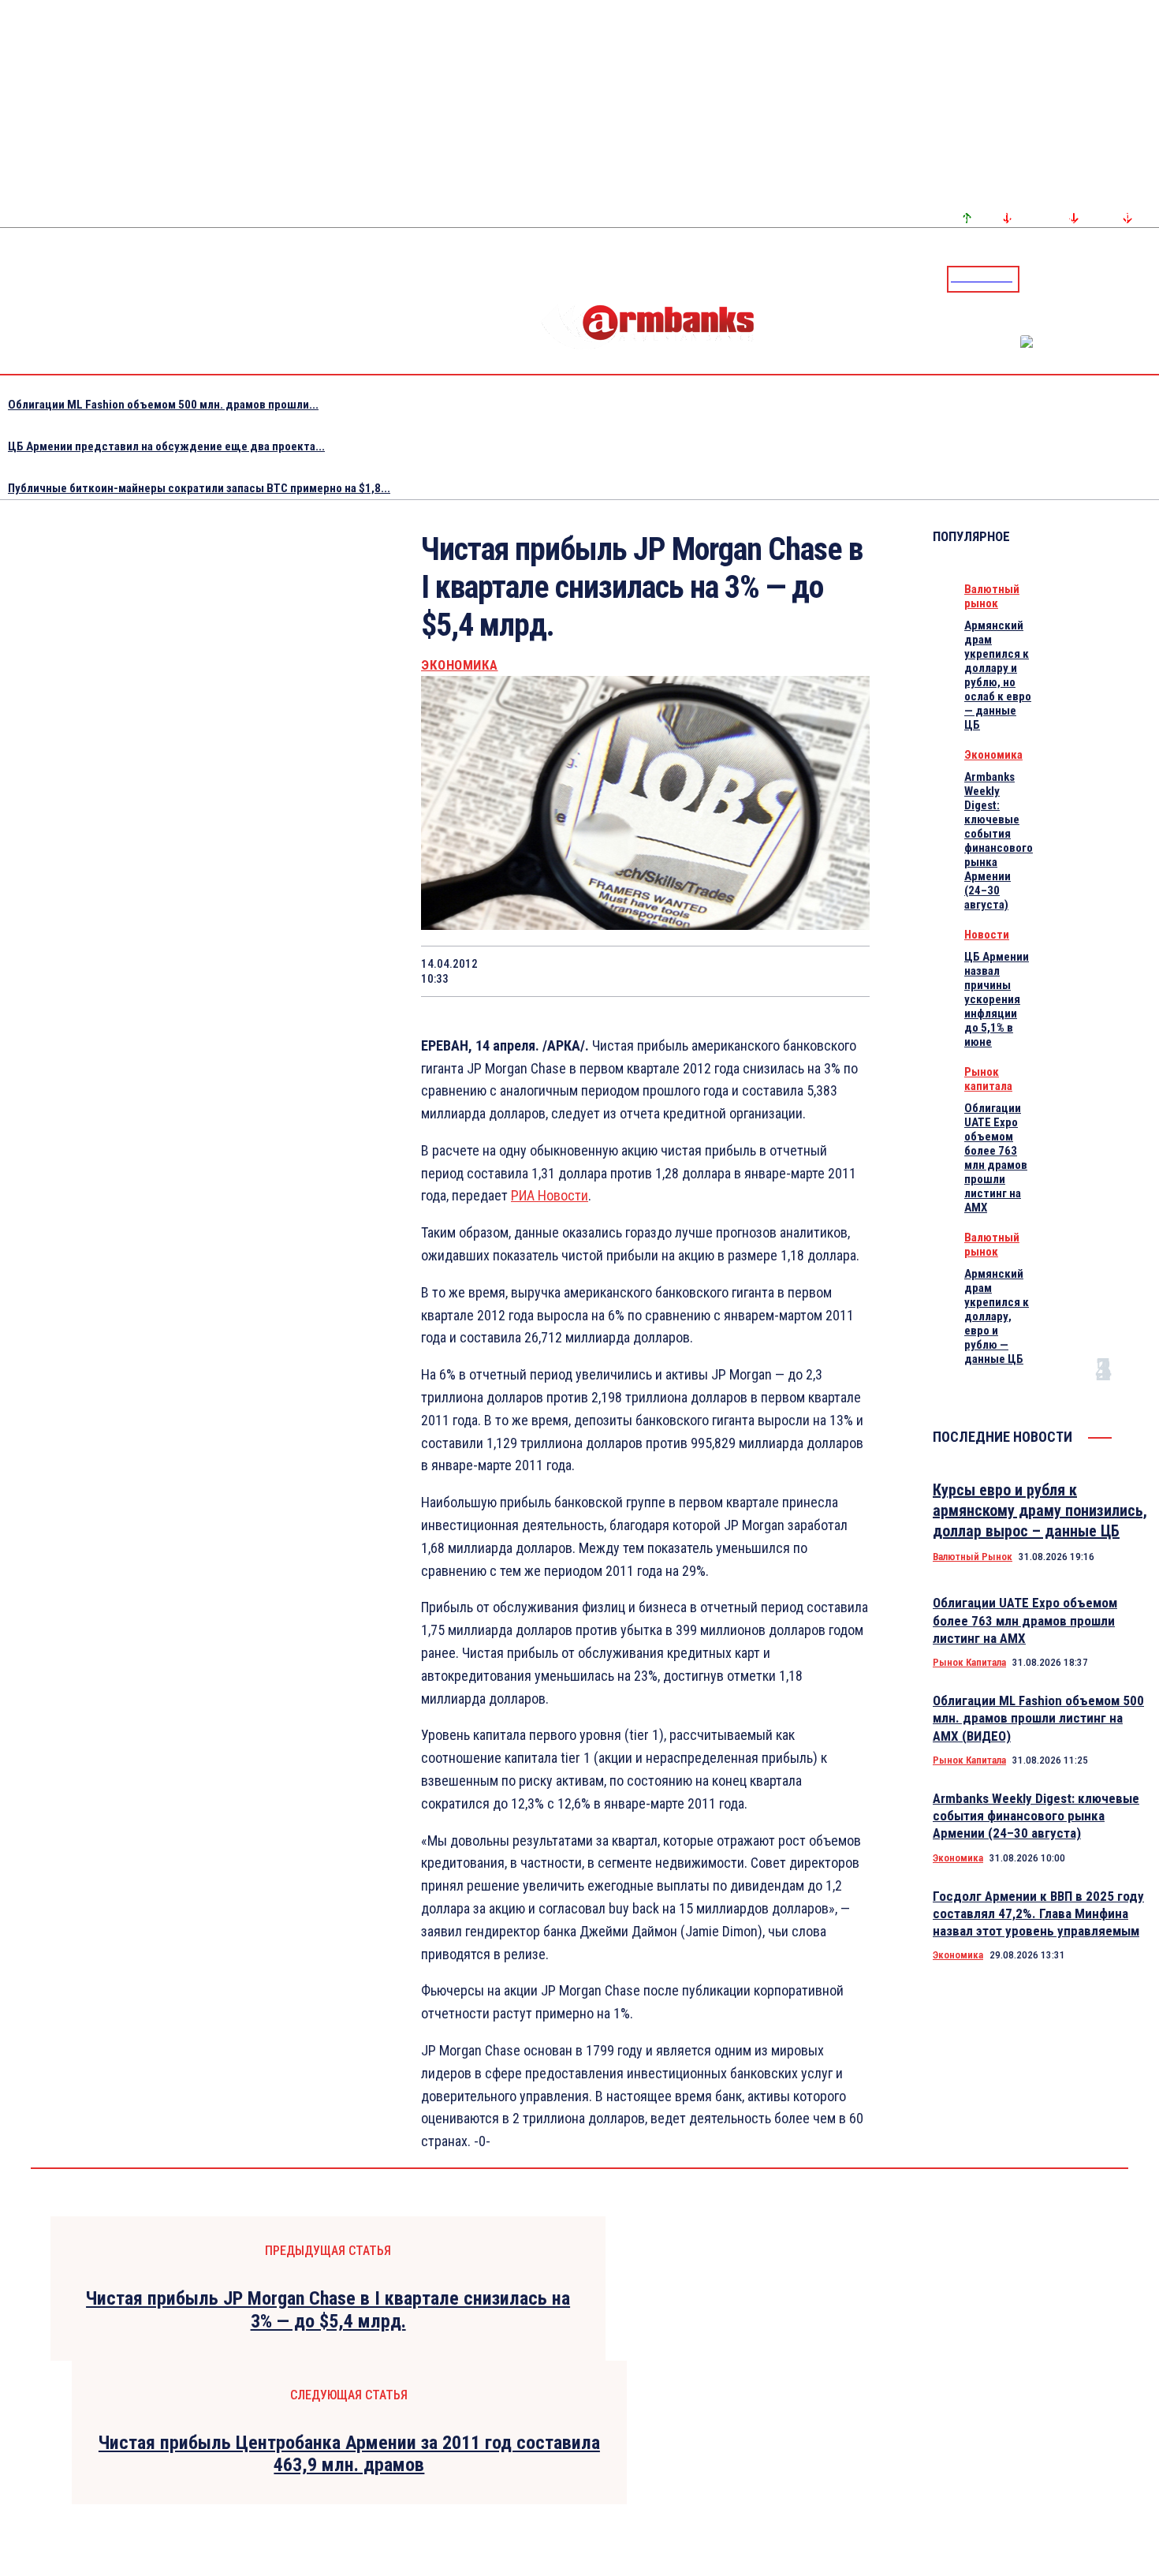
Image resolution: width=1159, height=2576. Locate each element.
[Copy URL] (785, 971)
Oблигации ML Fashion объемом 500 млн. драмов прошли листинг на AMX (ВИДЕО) (1038, 1718)
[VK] (729, 971)
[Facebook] (1092, 278)
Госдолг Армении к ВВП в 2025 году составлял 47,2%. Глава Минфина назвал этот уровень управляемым (1038, 1913)
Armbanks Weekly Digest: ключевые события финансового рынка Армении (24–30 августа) (999, 841)
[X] (561, 971)
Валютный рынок (992, 596)
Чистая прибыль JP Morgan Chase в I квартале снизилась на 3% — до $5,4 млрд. (328, 2310)
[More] (843, 971)
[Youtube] (1130, 278)
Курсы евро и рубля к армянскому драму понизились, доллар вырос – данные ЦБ (1040, 1510)
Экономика (460, 665)
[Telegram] (1111, 278)
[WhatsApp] (617, 971)
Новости (987, 935)
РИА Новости (550, 1195)
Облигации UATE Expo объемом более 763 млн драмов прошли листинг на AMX (996, 1158)
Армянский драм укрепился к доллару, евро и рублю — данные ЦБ (997, 1316)
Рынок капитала (988, 1079)
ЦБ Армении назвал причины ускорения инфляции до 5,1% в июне (997, 999)
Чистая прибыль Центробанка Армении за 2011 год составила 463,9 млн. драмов (349, 2454)
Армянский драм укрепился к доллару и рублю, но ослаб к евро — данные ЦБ (998, 675)
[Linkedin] (1149, 278)
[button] (1035, 278)
